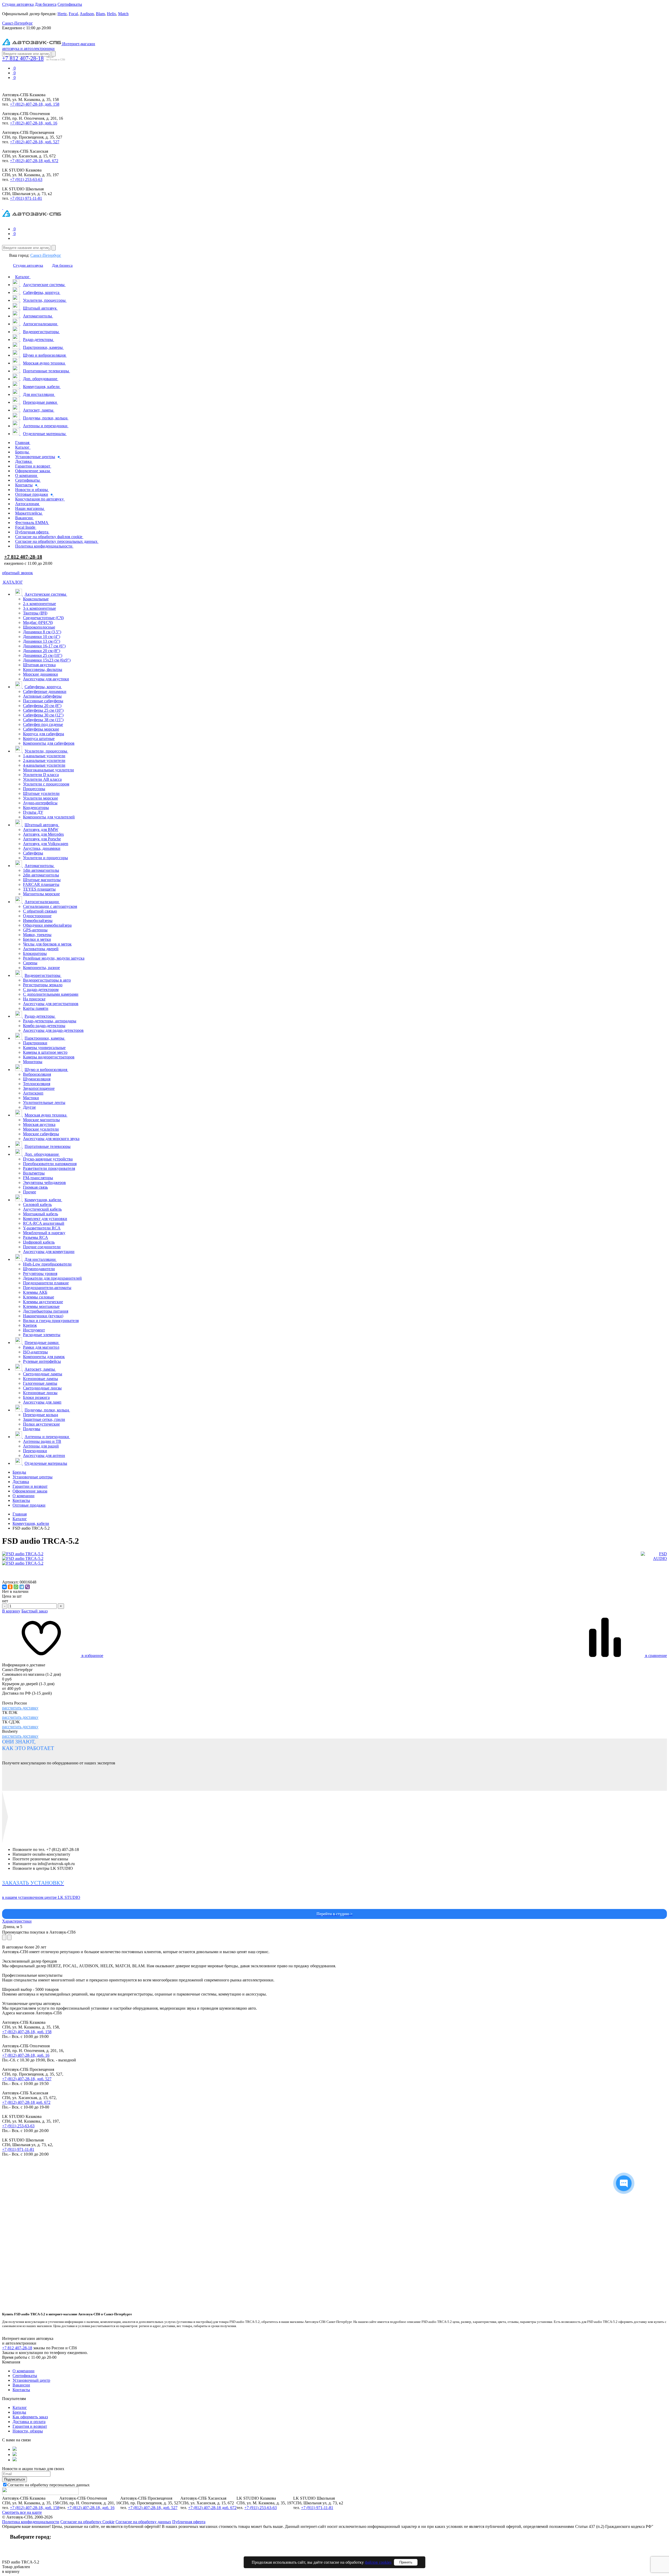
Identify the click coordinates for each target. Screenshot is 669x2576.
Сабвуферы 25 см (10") (43, 710)
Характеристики (17, 1921)
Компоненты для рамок (44, 1357)
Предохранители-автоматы (47, 1288)
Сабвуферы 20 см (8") (42, 706)
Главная (20, 1514)
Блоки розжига (36, 1397)
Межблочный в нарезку (44, 1233)
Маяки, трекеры (37, 935)
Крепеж (30, 1325)
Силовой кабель (37, 1204)
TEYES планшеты (39, 889)
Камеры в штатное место (45, 1052)
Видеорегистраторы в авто (47, 980)
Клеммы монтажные (41, 1306)
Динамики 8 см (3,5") (42, 632)
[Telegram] (22, 1587)
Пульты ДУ (33, 812)
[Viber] (27, 1587)
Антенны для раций (41, 1446)
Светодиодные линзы (42, 1388)
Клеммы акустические (43, 1302)
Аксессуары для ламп (42, 1402)
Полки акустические (41, 1424)
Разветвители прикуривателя (49, 1168)
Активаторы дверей (41, 949)
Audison (87, 14)
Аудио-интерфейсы (40, 803)
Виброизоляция (37, 1074)
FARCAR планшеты (41, 884)
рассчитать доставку (20, 1708)
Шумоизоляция (37, 1079)
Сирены (30, 963)
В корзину (11, 1611)
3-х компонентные (39, 608)
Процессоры (34, 789)
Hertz (62, 14)
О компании (24, 1496)
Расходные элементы (42, 1335)
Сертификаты (70, 4)
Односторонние (37, 916)
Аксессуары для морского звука (51, 1139)
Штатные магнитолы (42, 880)
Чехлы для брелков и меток (47, 944)
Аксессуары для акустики (46, 679)
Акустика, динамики (42, 848)
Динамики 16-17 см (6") (44, 646)
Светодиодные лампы (43, 1374)
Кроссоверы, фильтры (43, 669)
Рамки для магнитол (41, 1347)
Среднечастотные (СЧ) (43, 618)
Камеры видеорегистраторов (49, 1057)
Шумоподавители (39, 1269)
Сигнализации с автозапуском (50, 906)
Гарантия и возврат (30, 2426)
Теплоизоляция (37, 1084)
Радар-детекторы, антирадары (50, 1021)
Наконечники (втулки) (43, 1316)
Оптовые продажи (29, 1505)
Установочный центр (31, 2380)
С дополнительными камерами (51, 994)
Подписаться (15, 2479)
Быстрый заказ (34, 1611)
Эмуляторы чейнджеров (44, 1182)
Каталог (20, 1519)
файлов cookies (378, 2562)
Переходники (35, 1451)
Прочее (30, 1192)
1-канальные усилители (44, 756)
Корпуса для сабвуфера (44, 734)
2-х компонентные (39, 604)
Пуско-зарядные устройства (48, 1159)
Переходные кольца (41, 1415)
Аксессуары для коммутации (49, 1252)
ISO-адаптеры (35, 1352)
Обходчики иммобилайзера (47, 925)
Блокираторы (35, 953)
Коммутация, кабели (31, 1523)
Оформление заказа (30, 1491)
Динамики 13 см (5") (42, 641)
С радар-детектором (41, 990)
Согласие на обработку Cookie (87, 2522)
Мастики (31, 1098)
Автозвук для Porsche (42, 839)
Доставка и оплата (29, 2422)
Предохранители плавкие (46, 1283)
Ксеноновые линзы (40, 1393)
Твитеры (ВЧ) (35, 613)
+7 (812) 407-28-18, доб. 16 (34, 123)
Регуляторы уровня (40, 1273)
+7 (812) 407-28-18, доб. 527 (35, 142)
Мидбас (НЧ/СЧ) (38, 622)
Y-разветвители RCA (42, 1228)
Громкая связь (35, 1187)
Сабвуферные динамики (45, 691)
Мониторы (33, 1062)
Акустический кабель (42, 1209)
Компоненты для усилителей (49, 817)
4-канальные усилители (44, 765)
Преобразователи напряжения (50, 1164)
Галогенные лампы (40, 1383)
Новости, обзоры (28, 2431)
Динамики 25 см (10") (43, 655)
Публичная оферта (189, 2522)
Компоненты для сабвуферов (49, 743)
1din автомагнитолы (41, 870)
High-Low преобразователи (47, 1264)
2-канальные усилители (44, 760)
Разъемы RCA (36, 1237)
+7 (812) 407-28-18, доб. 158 (35, 104)
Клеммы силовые (39, 1297)
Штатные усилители (41, 793)
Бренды (19, 1472)
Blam (100, 14)
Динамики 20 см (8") (42, 651)
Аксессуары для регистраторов (51, 1004)
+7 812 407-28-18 (23, 58)
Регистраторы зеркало (43, 985)
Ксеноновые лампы (41, 1379)
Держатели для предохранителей (52, 1278)
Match (123, 14)
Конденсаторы (36, 808)
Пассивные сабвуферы (43, 701)
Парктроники (35, 1043)
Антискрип (33, 1093)
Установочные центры (33, 1477)
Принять (406, 2562)
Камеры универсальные (44, 1048)
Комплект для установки (45, 1219)
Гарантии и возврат (30, 1486)
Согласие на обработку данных (143, 2522)
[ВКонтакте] (4, 1587)
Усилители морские (41, 798)
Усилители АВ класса (42, 779)
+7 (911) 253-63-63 (26, 179)
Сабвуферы (33, 853)
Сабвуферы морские (41, 729)
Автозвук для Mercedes (43, 834)
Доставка (21, 1482)
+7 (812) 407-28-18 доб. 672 (34, 161)
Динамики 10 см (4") (42, 637)
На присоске (34, 999)
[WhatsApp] (16, 1587)
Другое (29, 1107)
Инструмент (34, 1330)
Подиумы (32, 1429)
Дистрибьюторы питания (46, 1311)
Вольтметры (34, 1173)
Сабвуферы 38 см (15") (43, 720)
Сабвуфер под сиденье (43, 724)
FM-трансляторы (38, 1178)
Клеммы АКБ (35, 1292)
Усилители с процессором (46, 784)
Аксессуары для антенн (44, 1455)
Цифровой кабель (39, 1242)
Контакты (21, 1500)
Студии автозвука (18, 4)
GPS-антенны (35, 930)
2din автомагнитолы (41, 875)
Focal (73, 14)
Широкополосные (39, 627)
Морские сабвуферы (41, 1134)
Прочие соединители (42, 1247)
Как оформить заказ (30, 2417)
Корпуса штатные (39, 739)
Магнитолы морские (41, 894)
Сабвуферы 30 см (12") (43, 715)
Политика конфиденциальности (31, 2522)
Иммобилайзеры (38, 921)
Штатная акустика (39, 665)
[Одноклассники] (10, 1587)
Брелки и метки (37, 939)
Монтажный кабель (41, 1214)
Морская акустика (39, 1124)
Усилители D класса (41, 775)
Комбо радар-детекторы (44, 1026)
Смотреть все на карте (22, 2512)
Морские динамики (41, 674)
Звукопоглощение (39, 1088)
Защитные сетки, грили (44, 1419)
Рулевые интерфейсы (42, 1361)
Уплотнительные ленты (44, 1102)
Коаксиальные (36, 599)
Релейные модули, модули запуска (54, 958)
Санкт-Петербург (46, 255)
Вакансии (21, 2385)
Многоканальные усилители (48, 770)
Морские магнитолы (41, 1120)
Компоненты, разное (41, 968)
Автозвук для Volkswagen (46, 844)
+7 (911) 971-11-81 (26, 198)
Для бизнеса (46, 4)
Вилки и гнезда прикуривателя (51, 1321)
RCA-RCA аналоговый (44, 1223)
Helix (111, 14)
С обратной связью (40, 911)
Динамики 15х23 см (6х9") (47, 660)
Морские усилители (41, 1129)
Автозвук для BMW (41, 830)
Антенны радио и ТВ (42, 1441)
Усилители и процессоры (45, 858)
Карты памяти (36, 1008)
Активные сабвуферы (42, 696)
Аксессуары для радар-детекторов (53, 1030)
